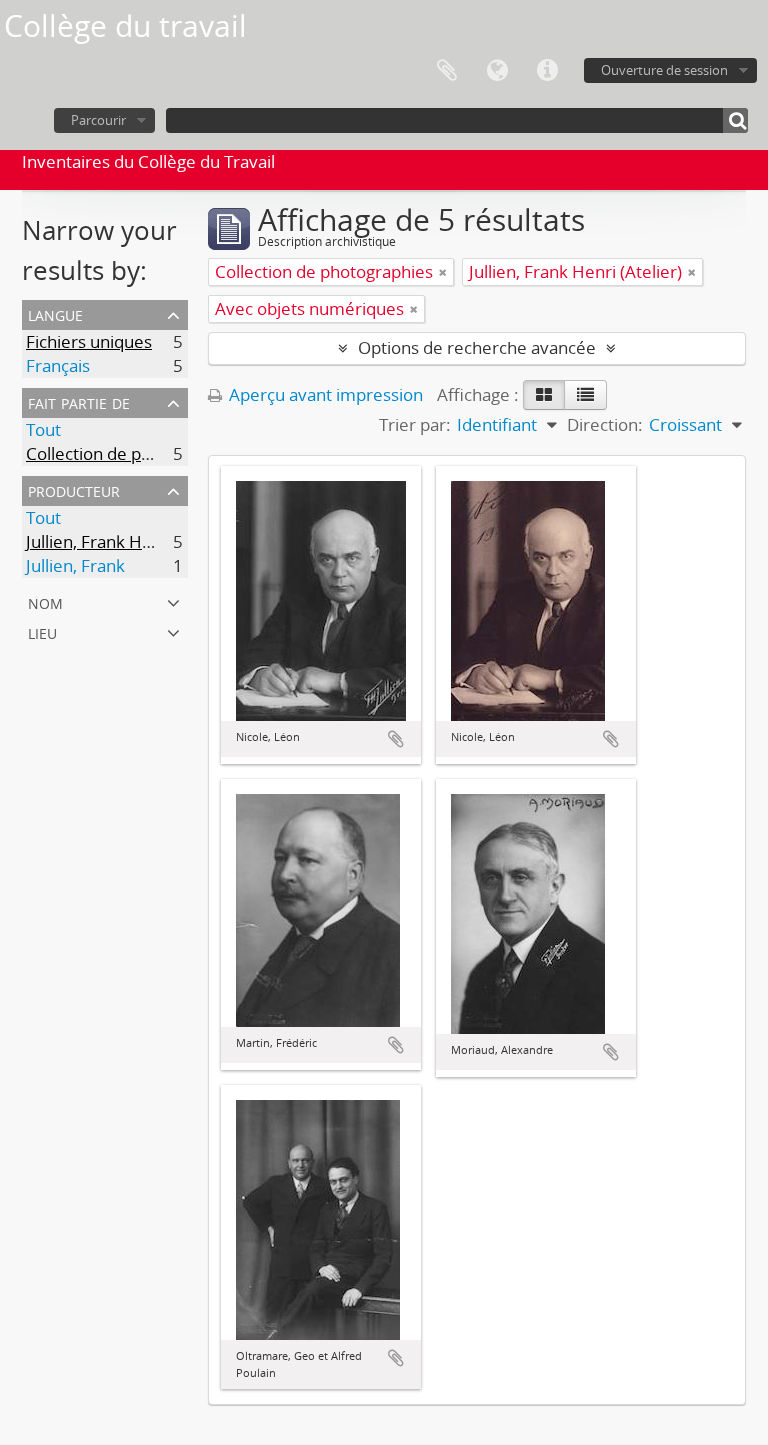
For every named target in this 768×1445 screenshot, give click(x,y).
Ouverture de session (664, 70)
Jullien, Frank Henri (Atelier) (132, 541)
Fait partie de (79, 401)
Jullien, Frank (75, 565)
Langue (497, 71)
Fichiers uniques (89, 341)
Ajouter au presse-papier (396, 739)
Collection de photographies (135, 453)
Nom (45, 601)
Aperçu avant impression (324, 394)
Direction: (605, 424)
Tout (43, 429)
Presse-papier (447, 71)
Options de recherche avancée (477, 347)
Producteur (74, 489)
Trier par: (415, 424)
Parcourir (98, 120)
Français (58, 365)
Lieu (42, 631)
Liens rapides (547, 71)
